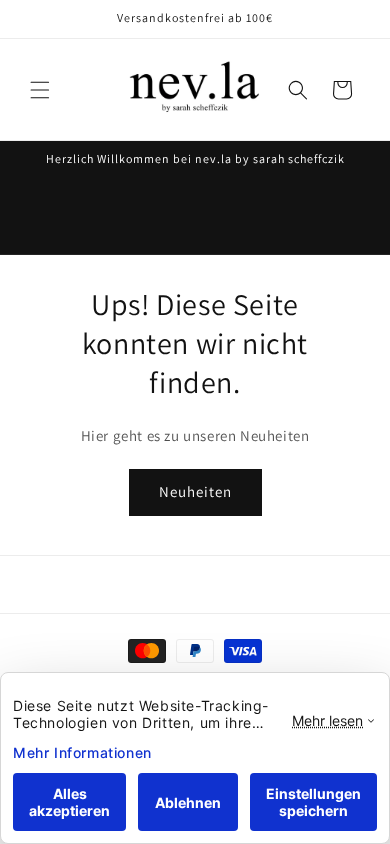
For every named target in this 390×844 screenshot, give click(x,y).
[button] (40, 90)
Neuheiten (195, 491)
